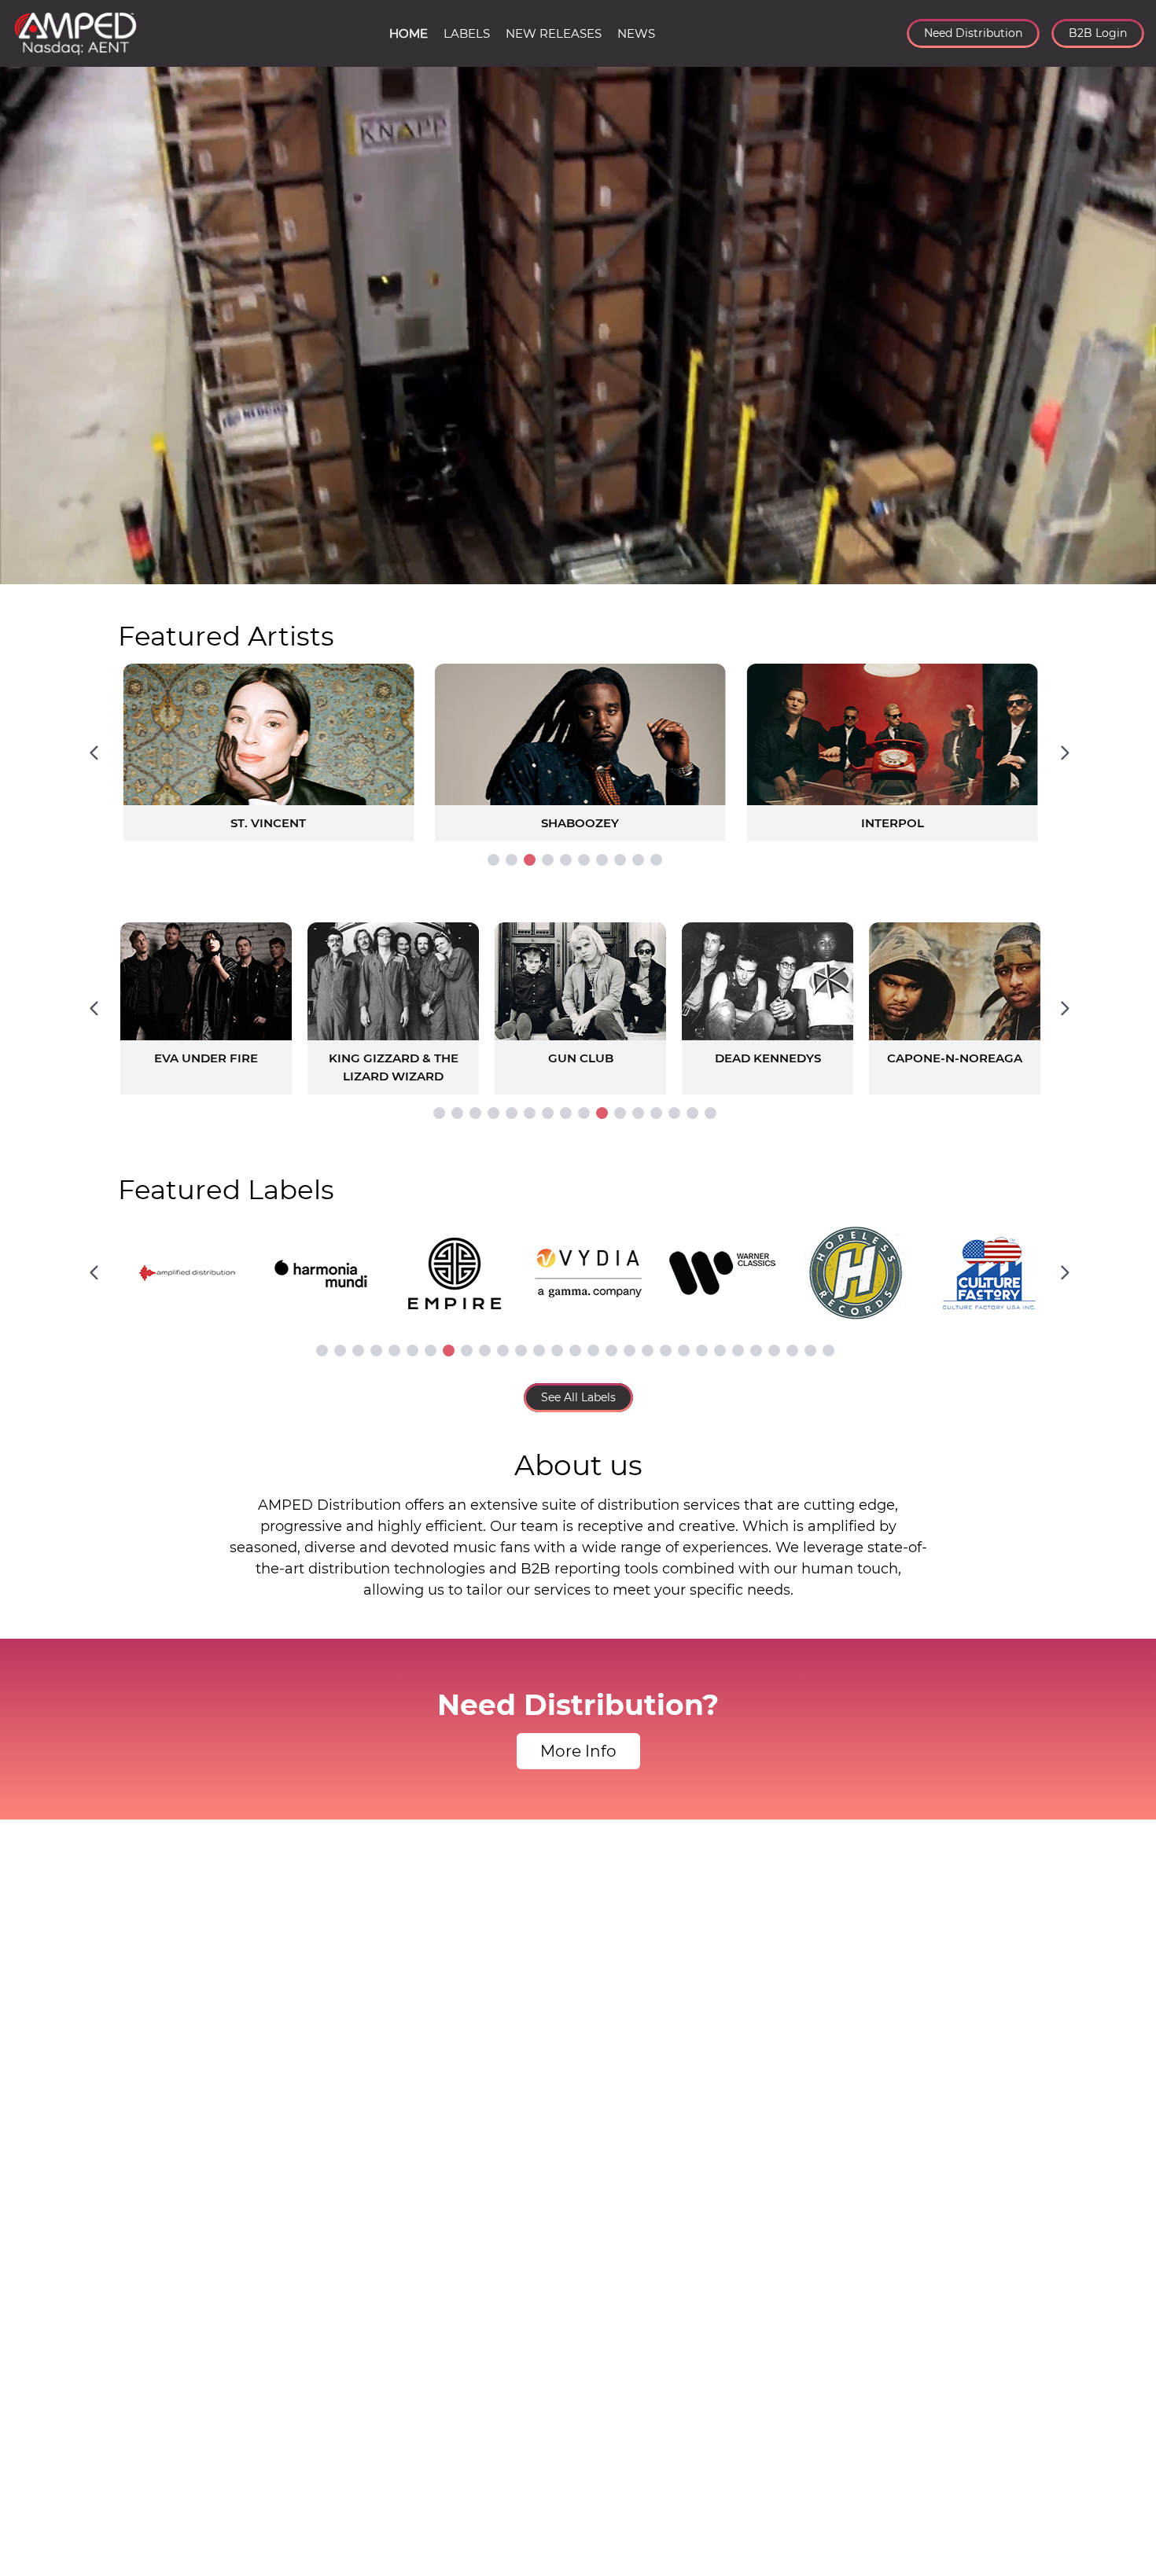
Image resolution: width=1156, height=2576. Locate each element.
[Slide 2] (512, 860)
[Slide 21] (684, 1351)
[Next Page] (1065, 753)
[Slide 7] (602, 860)
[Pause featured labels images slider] (578, 1264)
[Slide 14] (674, 1113)
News (636, 33)
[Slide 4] (548, 860)
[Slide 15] (692, 1113)
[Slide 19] (648, 1351)
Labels (467, 33)
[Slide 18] (630, 1351)
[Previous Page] (94, 753)
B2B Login (1098, 33)
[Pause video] (28, 569)
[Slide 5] (566, 860)
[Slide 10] (656, 860)
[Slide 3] (530, 860)
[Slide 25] (756, 1351)
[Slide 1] (493, 860)
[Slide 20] (666, 1351)
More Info (578, 1751)
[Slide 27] (792, 1351)
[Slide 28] (810, 1351)
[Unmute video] (1128, 569)
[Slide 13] (656, 1113)
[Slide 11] (620, 1113)
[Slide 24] (738, 1351)
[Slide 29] (828, 1351)
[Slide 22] (702, 1351)
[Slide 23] (720, 1351)
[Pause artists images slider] (578, 1000)
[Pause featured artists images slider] (578, 734)
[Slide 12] (638, 1113)
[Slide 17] (611, 1351)
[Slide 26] (774, 1351)
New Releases (554, 33)
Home (409, 33)
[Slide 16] (711, 1113)
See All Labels (578, 1397)
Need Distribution (973, 33)
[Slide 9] (638, 860)
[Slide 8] (620, 860)
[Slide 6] (584, 860)
